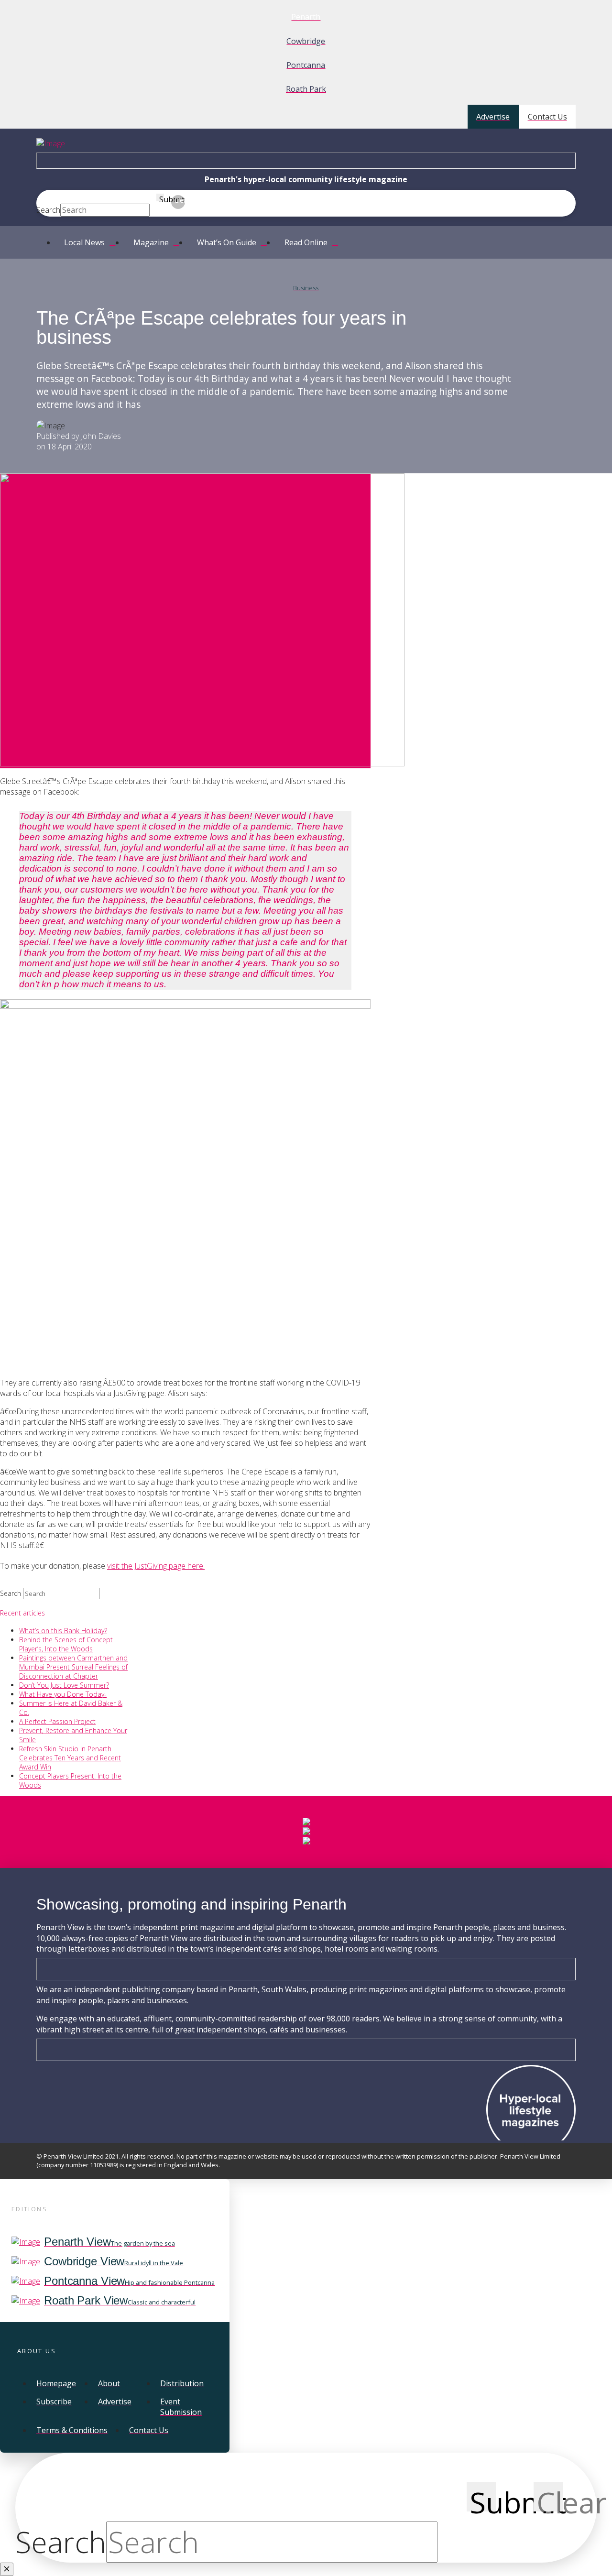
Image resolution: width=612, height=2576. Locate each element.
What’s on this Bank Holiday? (63, 1631)
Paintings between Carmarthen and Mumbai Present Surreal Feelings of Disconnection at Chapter (73, 1667)
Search (48, 210)
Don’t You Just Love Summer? (64, 1685)
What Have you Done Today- (63, 1694)
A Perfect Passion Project (57, 1721)
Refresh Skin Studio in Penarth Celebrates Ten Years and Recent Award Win (70, 1758)
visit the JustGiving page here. (156, 1566)
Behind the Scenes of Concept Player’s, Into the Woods (66, 1644)
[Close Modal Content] (7, 2569)
